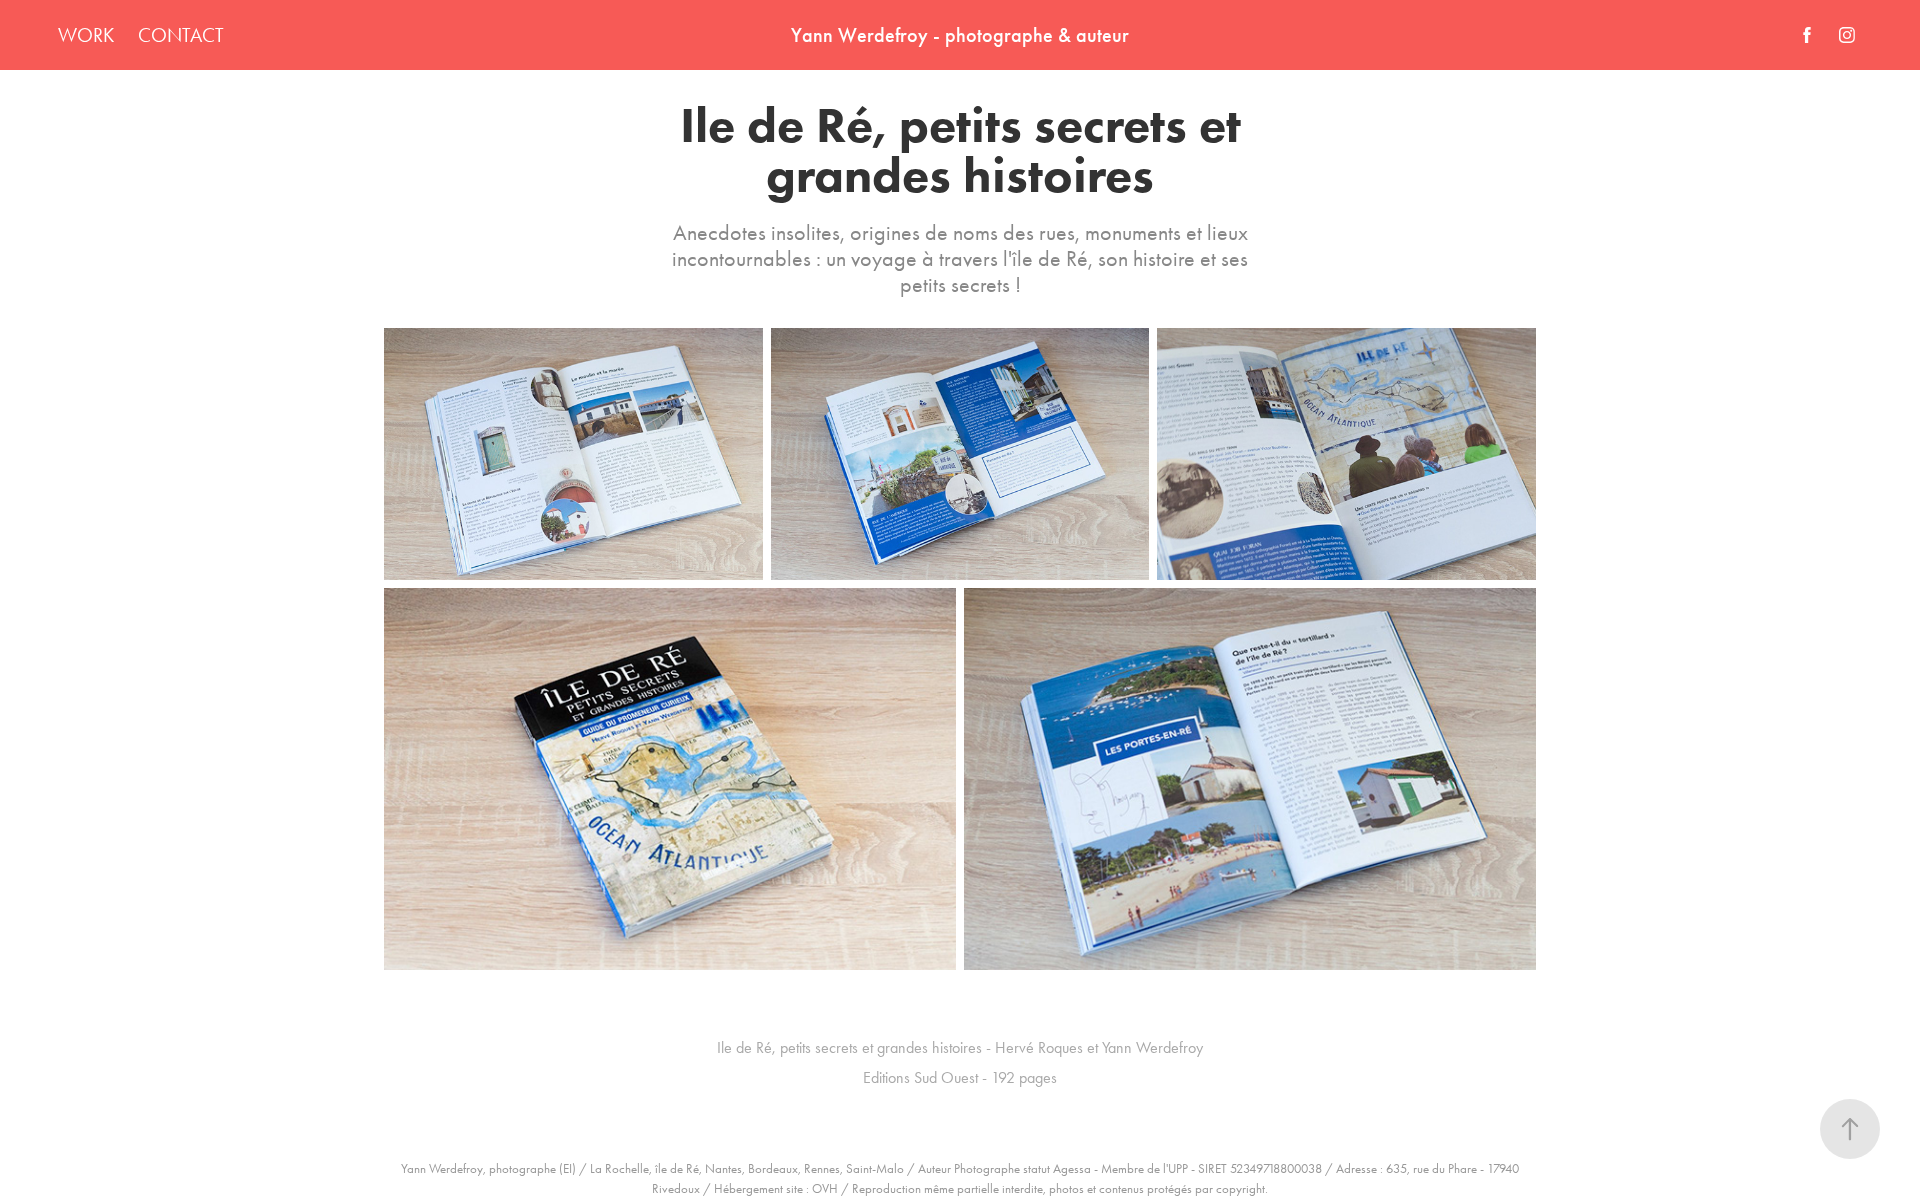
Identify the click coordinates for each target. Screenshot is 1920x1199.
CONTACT (181, 35)
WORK (86, 35)
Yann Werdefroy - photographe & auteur (960, 35)
